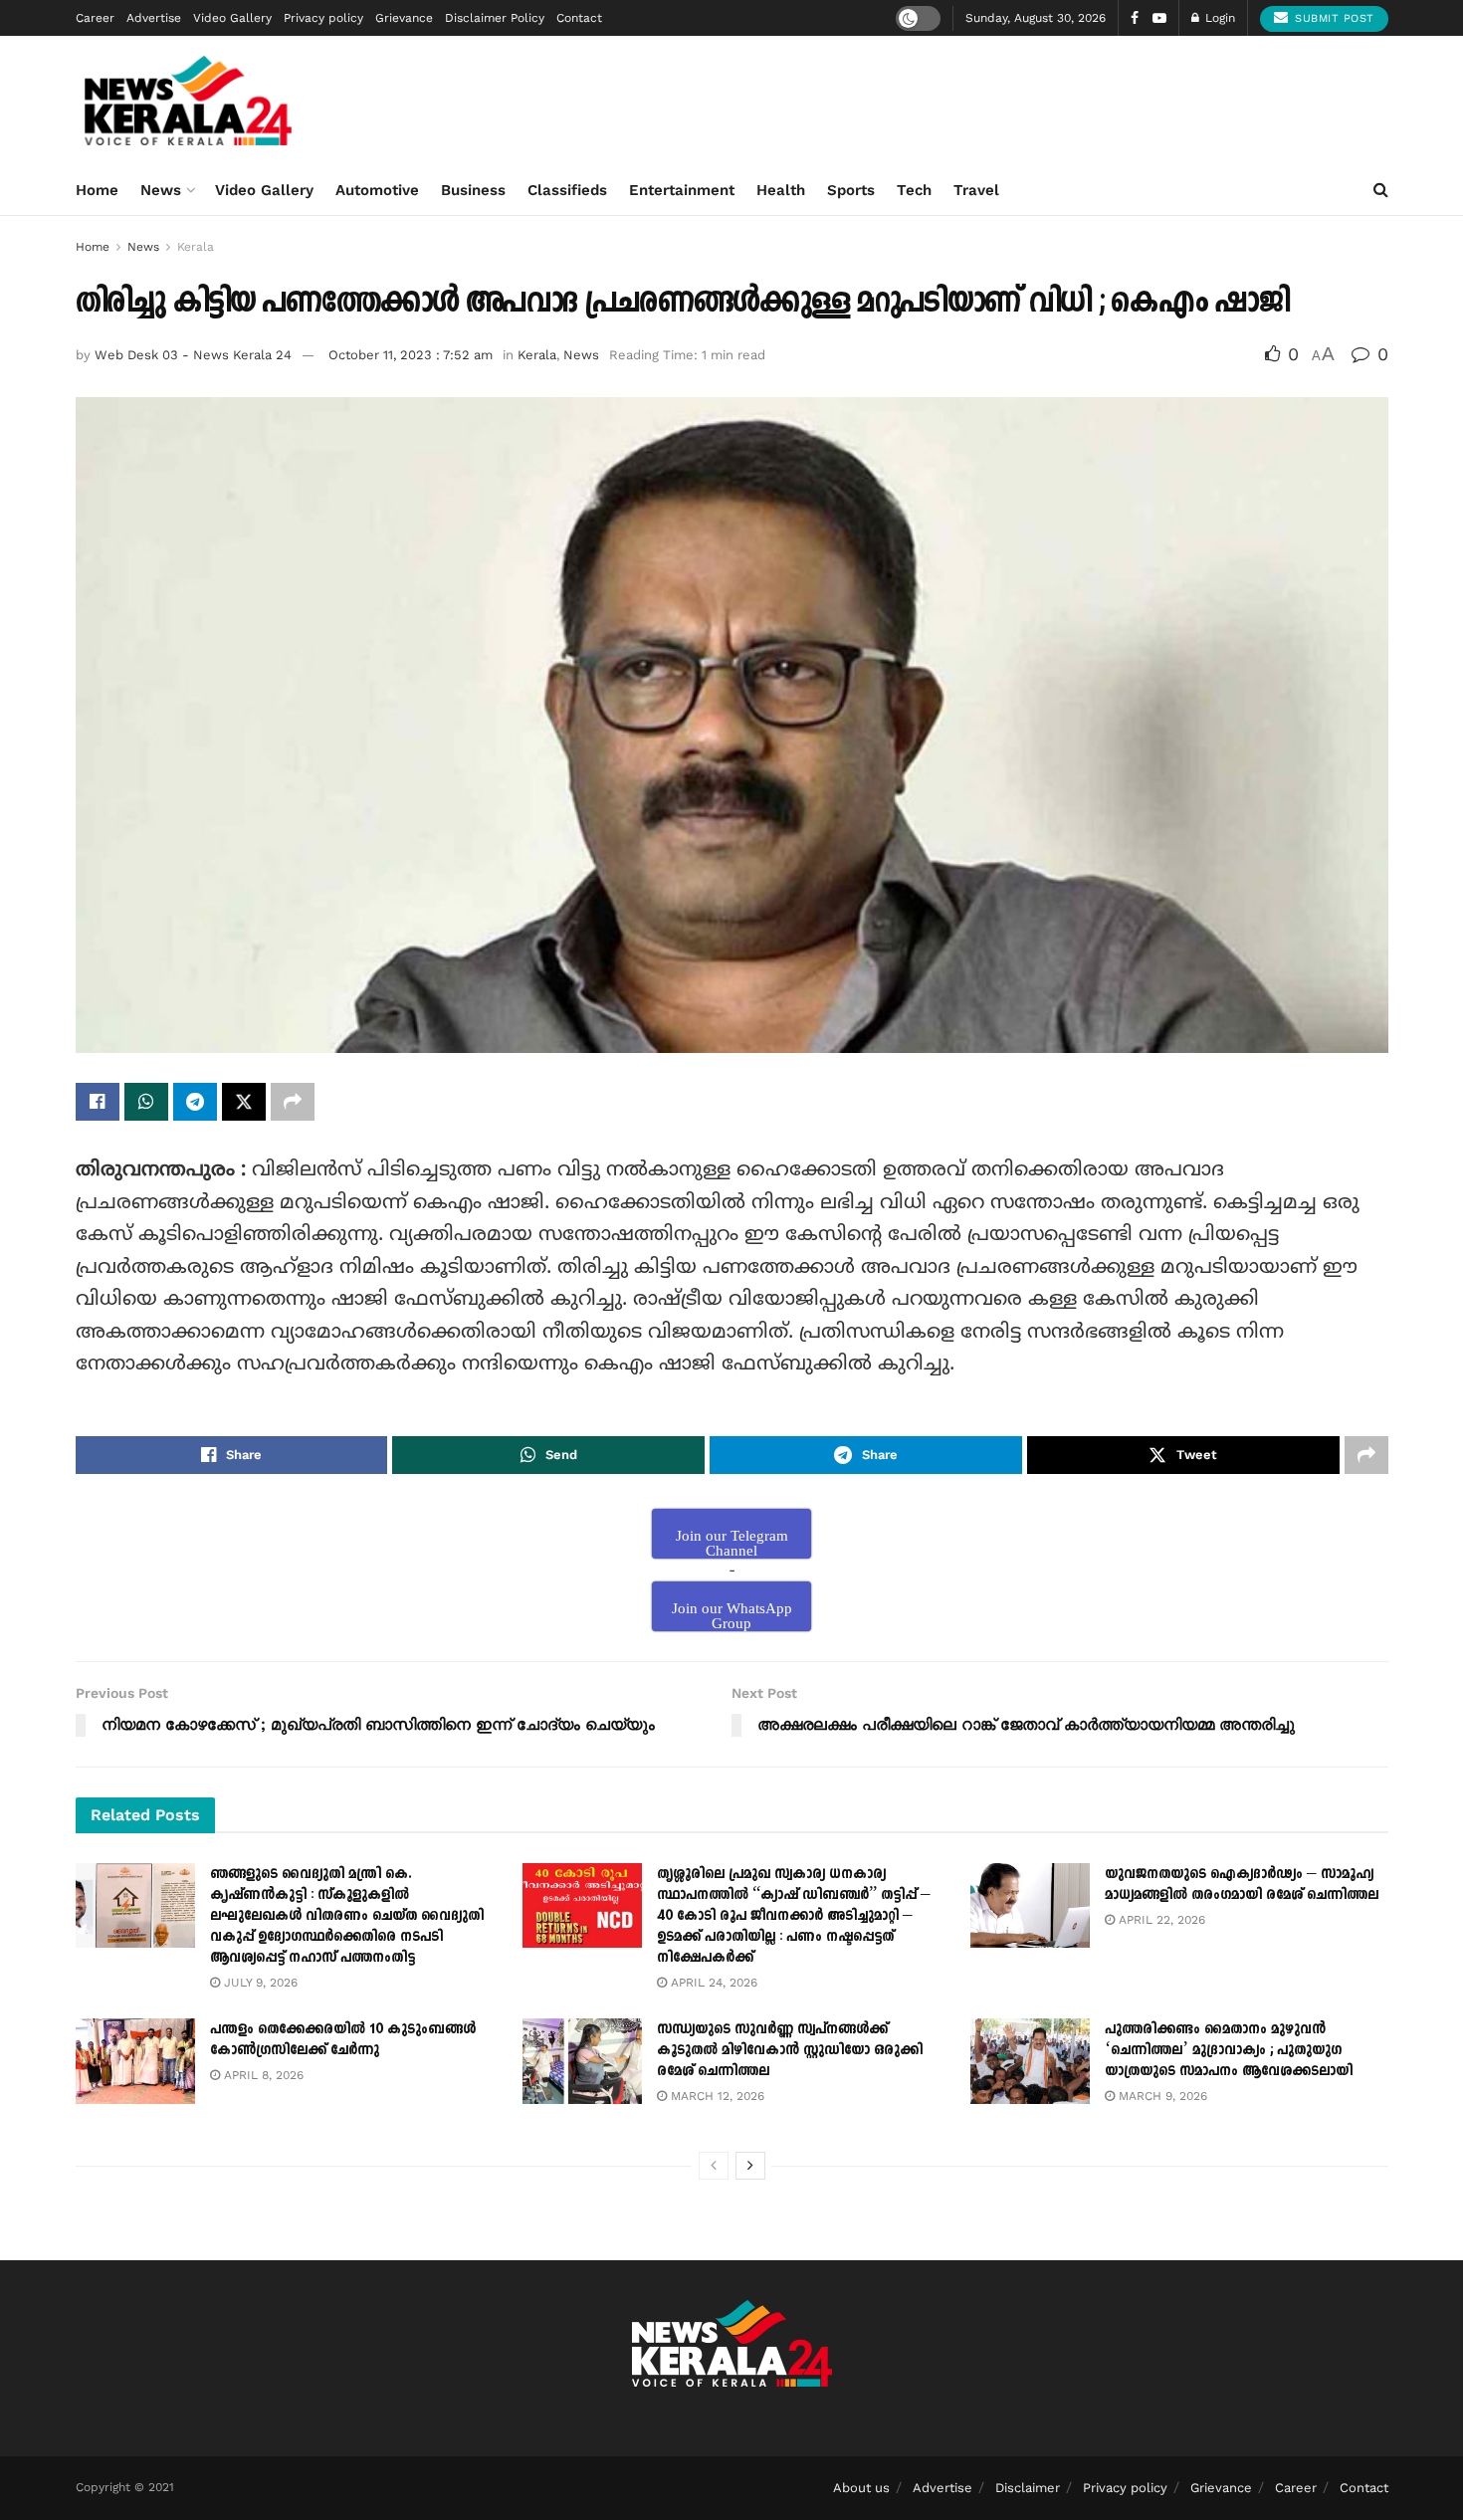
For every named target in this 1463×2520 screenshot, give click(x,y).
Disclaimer (1028, 2488)
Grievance (404, 18)
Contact (579, 18)
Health (781, 190)
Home (97, 190)
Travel (976, 190)
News (161, 190)
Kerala (196, 247)
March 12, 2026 (716, 2096)
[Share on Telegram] (195, 1102)
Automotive (377, 190)
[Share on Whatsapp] (146, 1102)
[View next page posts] (750, 2166)
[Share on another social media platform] (293, 1102)
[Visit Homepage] (189, 101)
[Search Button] (1381, 190)
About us (861, 2488)
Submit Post (1333, 18)
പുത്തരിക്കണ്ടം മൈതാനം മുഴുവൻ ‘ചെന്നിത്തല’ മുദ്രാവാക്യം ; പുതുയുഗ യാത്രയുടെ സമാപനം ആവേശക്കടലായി (1229, 2050)
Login (1218, 18)
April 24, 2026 (712, 1983)
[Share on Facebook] (98, 1102)
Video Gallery (232, 18)
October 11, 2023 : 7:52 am (411, 355)
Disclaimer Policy (495, 18)
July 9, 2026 (259, 1983)
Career (95, 18)
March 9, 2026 (1161, 2096)
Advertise (154, 18)
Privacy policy (323, 18)
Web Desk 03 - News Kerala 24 (193, 355)
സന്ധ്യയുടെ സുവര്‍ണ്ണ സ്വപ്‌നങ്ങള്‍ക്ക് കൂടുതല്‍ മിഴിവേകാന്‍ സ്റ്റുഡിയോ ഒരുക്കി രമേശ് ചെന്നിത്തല (790, 2050)
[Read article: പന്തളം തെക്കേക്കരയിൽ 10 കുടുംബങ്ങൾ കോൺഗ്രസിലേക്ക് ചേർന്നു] (135, 2061)
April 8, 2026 (262, 2075)
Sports (851, 190)
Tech (914, 190)
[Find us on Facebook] (1135, 18)
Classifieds (567, 190)
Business (473, 190)
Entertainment (682, 190)
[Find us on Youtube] (1159, 18)
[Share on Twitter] (244, 1102)
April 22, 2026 (1160, 1920)
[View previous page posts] (714, 2166)
